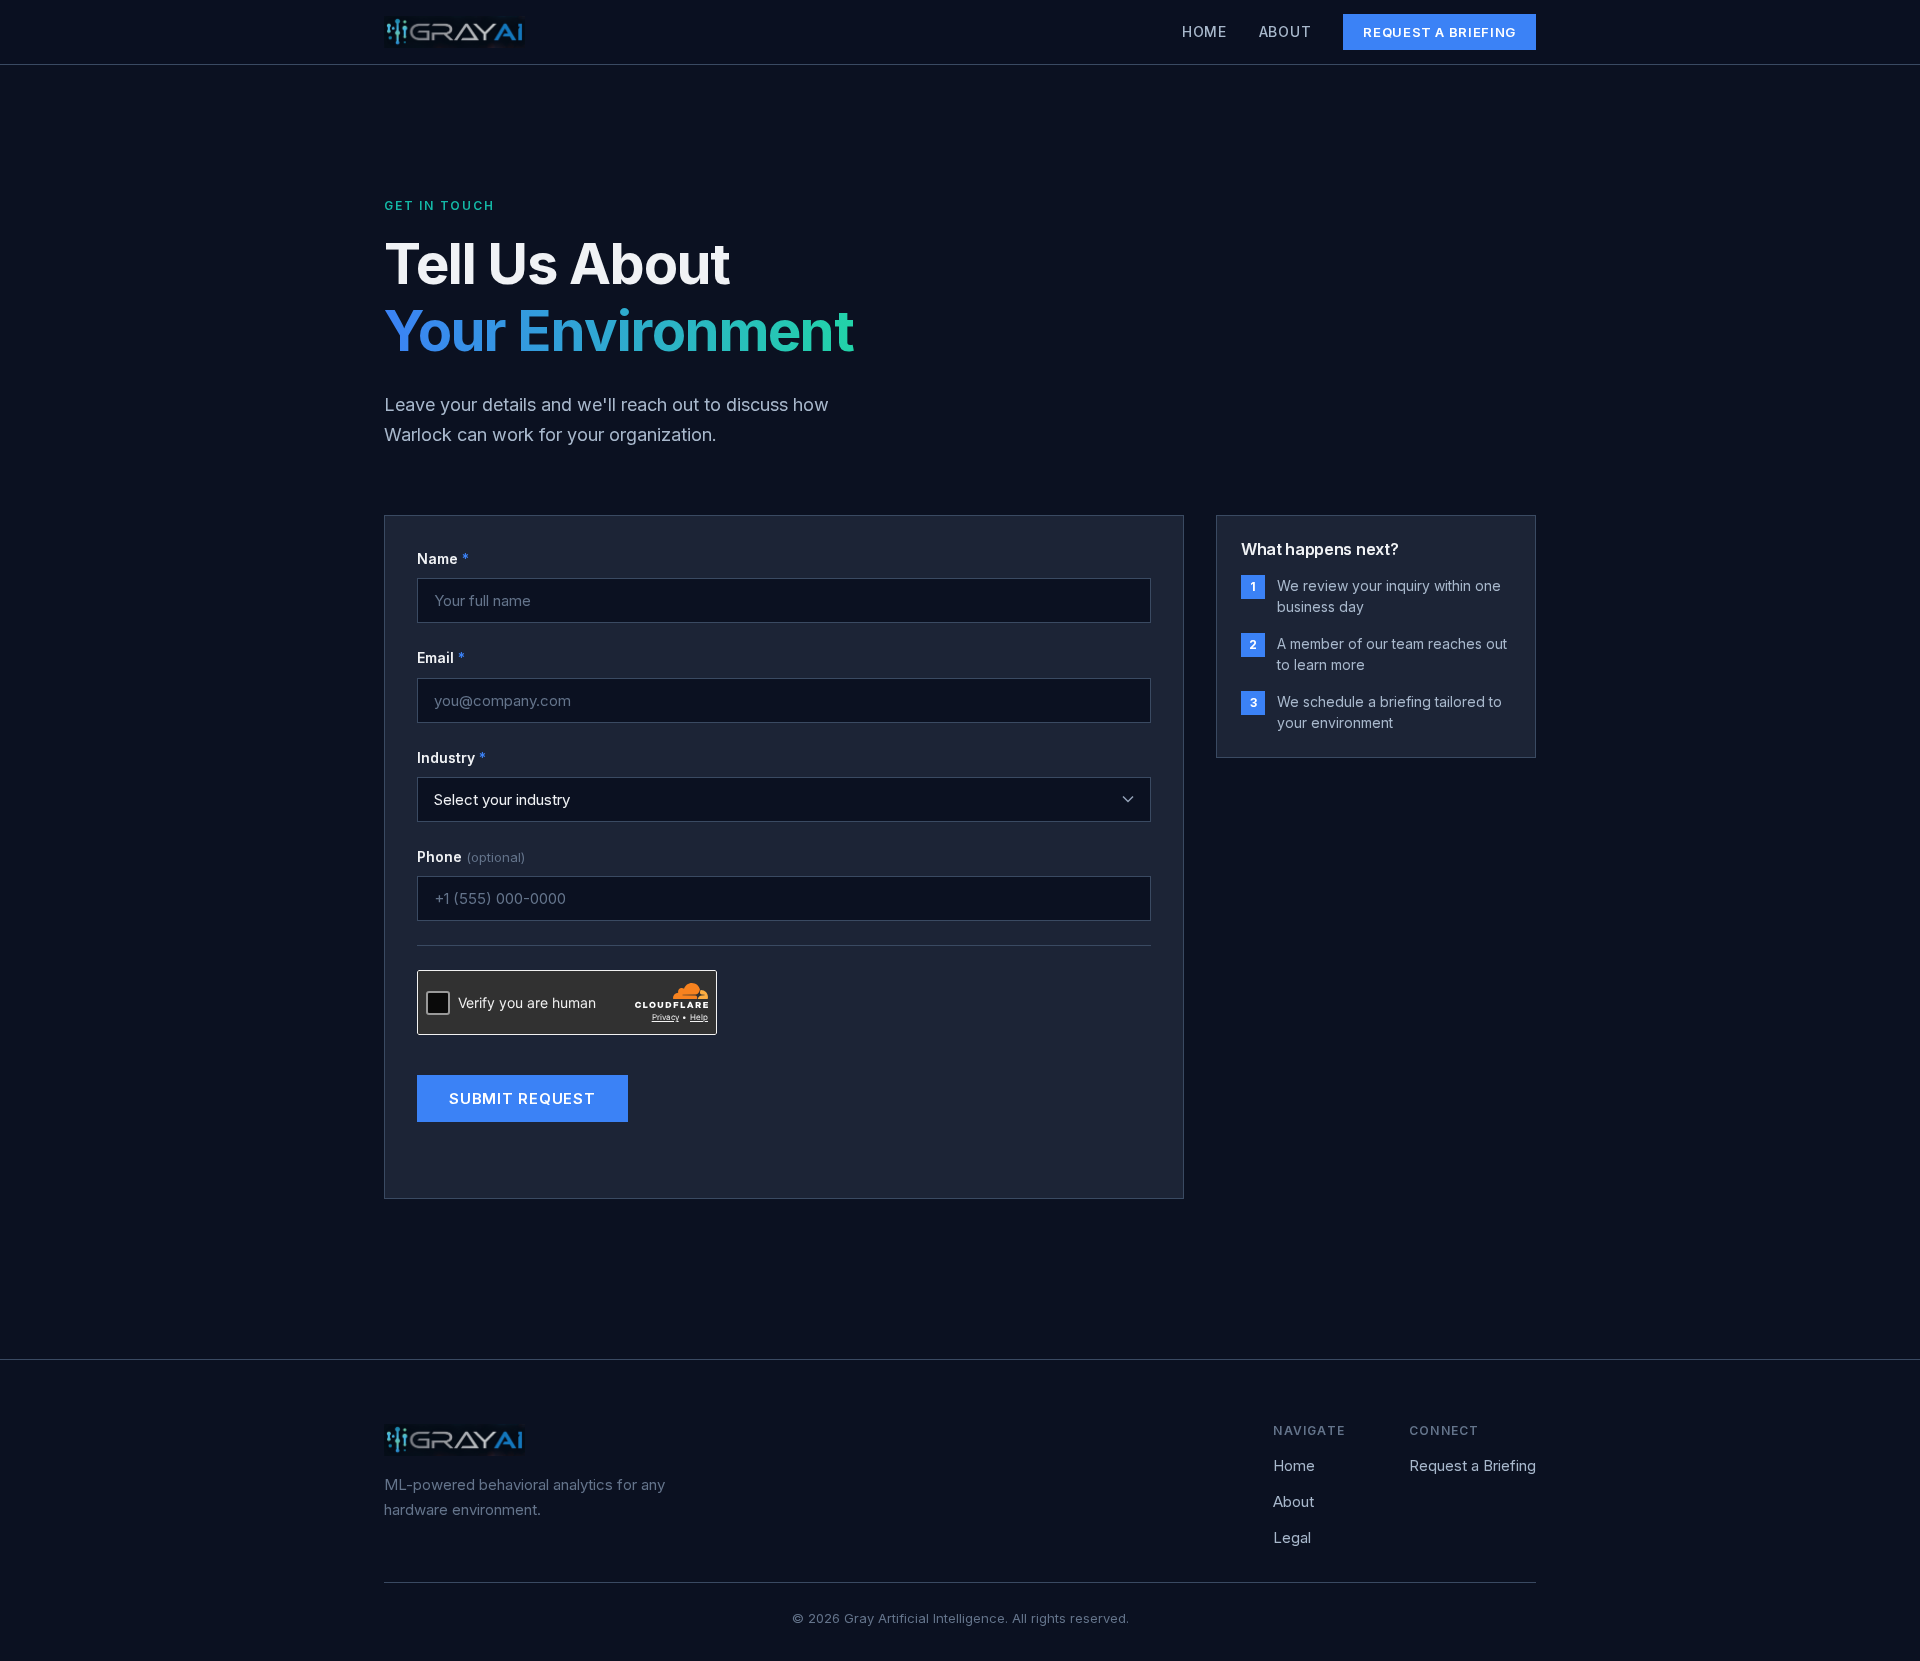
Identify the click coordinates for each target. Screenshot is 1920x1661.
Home (1204, 31)
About (1285, 31)
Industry (451, 757)
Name (443, 558)
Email (441, 657)
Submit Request (522, 1098)
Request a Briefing (1439, 32)
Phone (471, 856)
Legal (1292, 1537)
